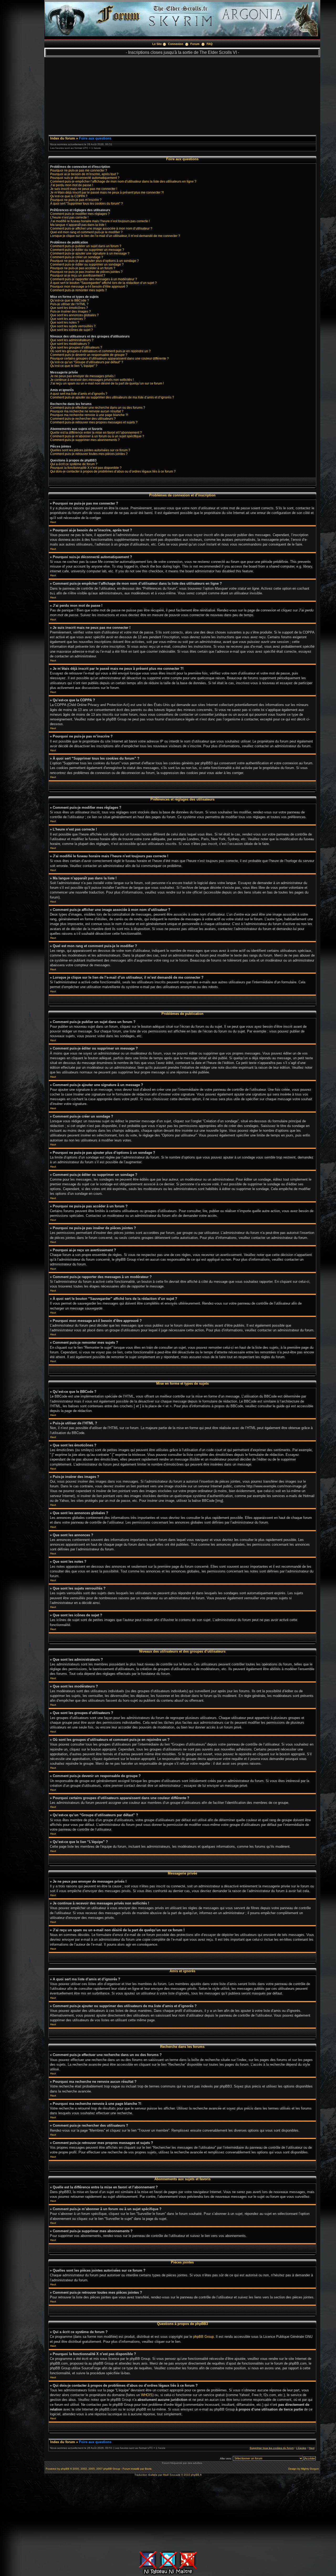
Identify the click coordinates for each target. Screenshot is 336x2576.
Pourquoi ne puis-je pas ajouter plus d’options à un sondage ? (94, 261)
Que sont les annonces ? (68, 319)
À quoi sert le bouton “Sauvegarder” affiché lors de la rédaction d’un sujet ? (103, 283)
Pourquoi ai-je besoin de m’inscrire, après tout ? (84, 174)
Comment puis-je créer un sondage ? (77, 257)
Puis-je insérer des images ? (70, 311)
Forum (195, 44)
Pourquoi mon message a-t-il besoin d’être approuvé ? (89, 287)
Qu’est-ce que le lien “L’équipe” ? (74, 366)
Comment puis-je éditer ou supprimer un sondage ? (87, 264)
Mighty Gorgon (310, 2469)
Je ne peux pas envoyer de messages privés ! (83, 376)
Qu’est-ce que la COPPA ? (69, 196)
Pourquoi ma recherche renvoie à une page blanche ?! (89, 415)
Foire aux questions (95, 138)
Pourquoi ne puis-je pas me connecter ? (79, 170)
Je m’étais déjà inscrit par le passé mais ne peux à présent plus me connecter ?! (107, 193)
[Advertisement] (182, 94)
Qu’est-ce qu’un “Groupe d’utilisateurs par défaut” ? (87, 362)
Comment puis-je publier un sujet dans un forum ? (86, 246)
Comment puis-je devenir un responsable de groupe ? (89, 355)
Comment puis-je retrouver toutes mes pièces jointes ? (89, 454)
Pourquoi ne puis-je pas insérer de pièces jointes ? (86, 272)
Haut (53, 522)
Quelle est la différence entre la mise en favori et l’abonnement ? (96, 433)
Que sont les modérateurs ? (70, 344)
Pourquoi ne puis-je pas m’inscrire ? (76, 200)
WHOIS (147, 2395)
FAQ (210, 44)
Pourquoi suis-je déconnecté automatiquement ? (85, 178)
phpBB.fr (196, 2475)
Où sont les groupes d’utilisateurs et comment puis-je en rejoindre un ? (100, 351)
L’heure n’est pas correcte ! (69, 217)
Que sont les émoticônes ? (69, 308)
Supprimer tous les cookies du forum (272, 2448)
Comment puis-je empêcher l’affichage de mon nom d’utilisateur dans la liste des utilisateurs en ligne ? (123, 181)
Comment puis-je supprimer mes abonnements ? (85, 440)
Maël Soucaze (172, 2475)
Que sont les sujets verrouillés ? (73, 326)
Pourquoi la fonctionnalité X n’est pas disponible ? (86, 468)
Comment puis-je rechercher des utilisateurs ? (83, 419)
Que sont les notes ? (65, 323)
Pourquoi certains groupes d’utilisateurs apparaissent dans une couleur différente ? (109, 359)
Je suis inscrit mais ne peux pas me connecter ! (84, 189)
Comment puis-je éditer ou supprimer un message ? (87, 250)
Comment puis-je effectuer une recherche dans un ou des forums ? (98, 408)
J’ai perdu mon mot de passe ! (72, 185)
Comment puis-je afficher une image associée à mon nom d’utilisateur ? (101, 228)
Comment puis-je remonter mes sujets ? (78, 290)
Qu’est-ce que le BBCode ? (70, 300)
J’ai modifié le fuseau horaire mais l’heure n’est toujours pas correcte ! (100, 221)
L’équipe (301, 2448)
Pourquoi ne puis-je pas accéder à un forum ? (83, 268)
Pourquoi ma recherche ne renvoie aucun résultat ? (87, 411)
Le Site (157, 44)
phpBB (65, 2469)
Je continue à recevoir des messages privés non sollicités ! (92, 380)
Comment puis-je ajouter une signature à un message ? (90, 253)
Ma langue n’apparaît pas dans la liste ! (78, 225)
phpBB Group (203, 2337)
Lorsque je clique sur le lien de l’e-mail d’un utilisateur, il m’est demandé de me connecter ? (115, 236)
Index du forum (63, 138)
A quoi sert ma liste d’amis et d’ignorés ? (79, 394)
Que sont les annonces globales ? (74, 315)
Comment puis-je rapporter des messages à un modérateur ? (94, 279)
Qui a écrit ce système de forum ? (74, 464)
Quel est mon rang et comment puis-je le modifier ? (86, 232)
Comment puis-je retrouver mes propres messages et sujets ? (94, 422)
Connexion (176, 44)
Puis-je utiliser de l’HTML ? (69, 304)
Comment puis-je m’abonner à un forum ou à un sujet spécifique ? (97, 436)
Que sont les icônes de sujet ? (72, 330)
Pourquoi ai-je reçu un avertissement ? (78, 276)
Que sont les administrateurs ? (72, 340)
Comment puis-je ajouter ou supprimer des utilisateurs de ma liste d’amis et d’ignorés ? (112, 397)
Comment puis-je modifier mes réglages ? (80, 214)
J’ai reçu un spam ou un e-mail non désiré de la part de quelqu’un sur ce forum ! (107, 383)
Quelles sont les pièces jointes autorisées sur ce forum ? (90, 450)
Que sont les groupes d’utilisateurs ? (76, 347)
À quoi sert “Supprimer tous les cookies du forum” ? (86, 204)
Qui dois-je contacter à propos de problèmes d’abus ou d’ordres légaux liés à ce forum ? (113, 471)
